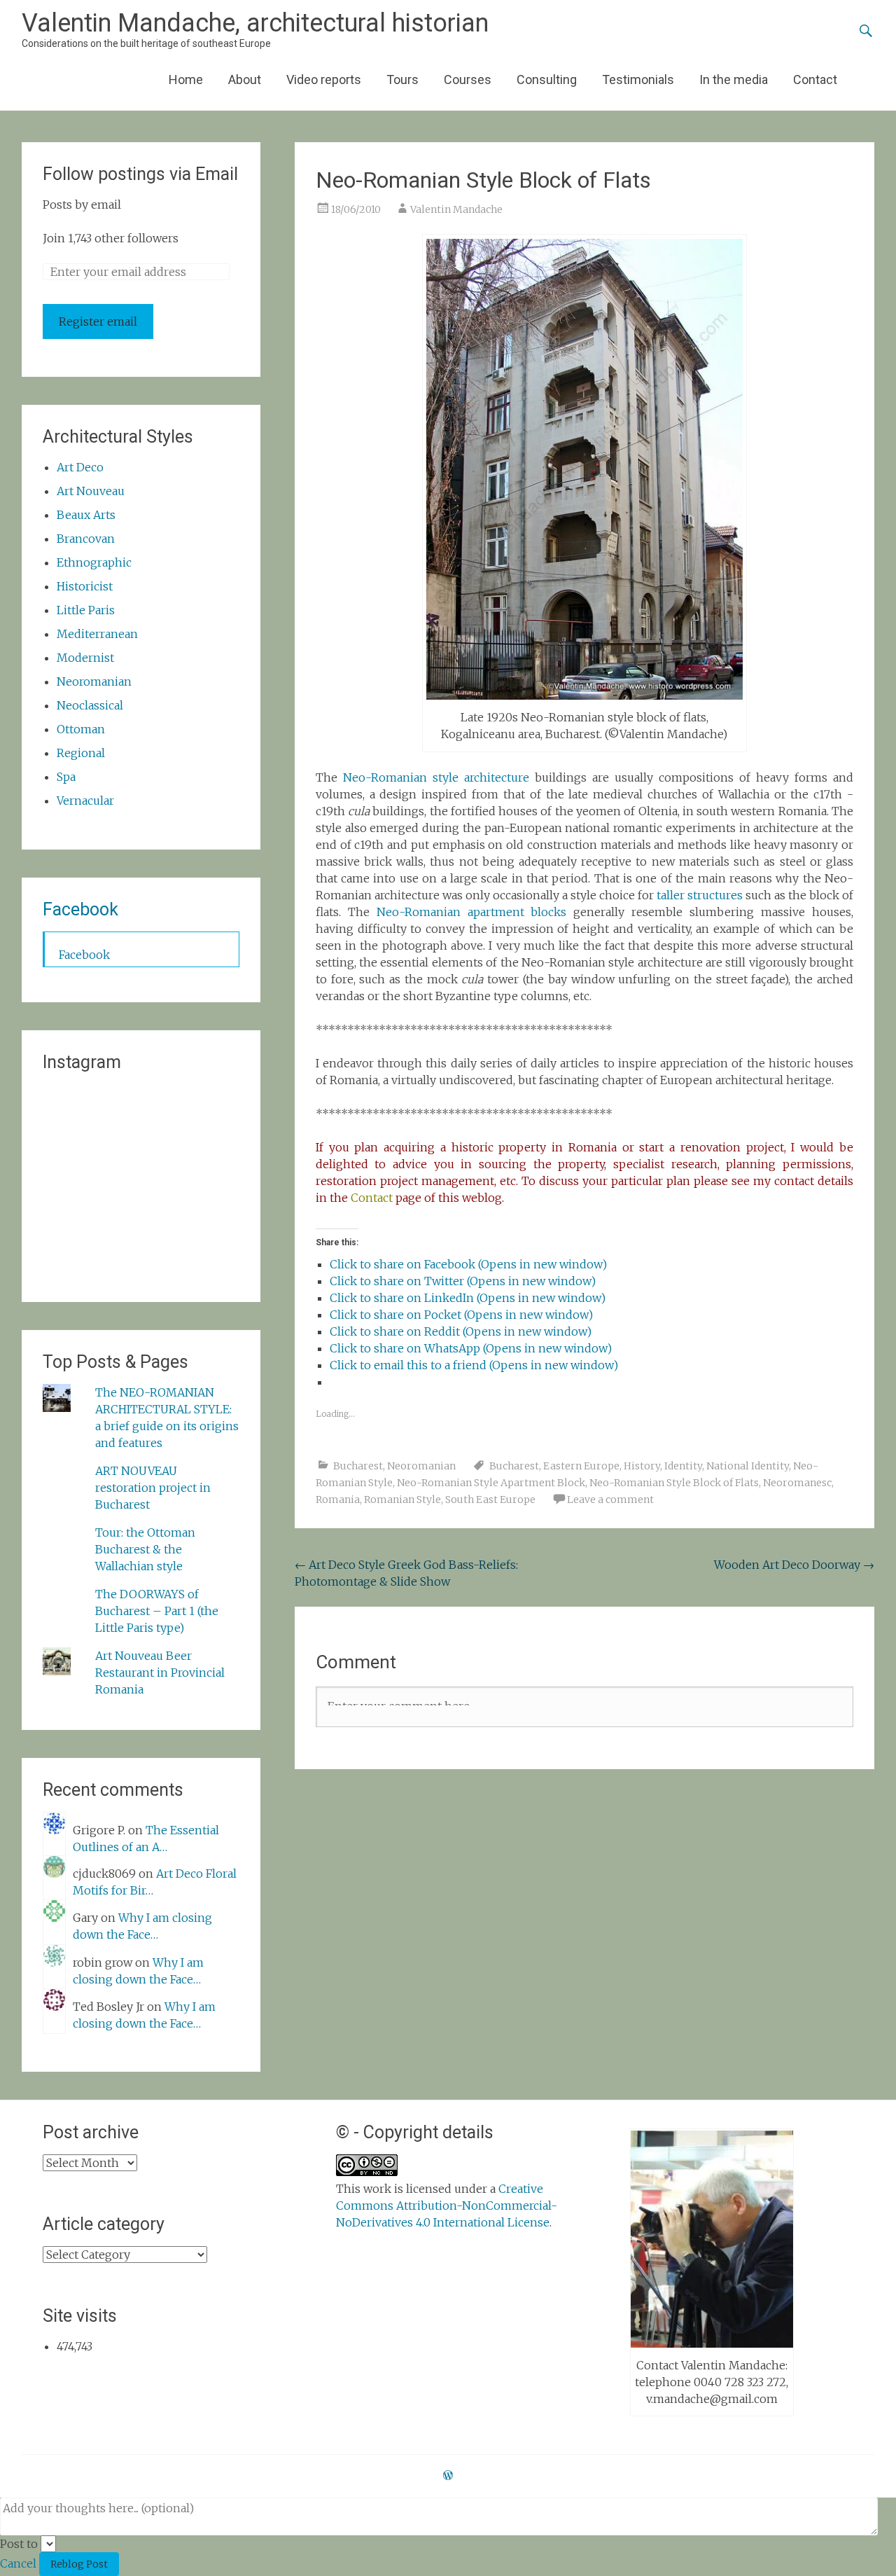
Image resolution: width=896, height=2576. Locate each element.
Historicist (85, 586)
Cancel (18, 2563)
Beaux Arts (86, 515)
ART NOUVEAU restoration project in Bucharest (153, 1488)
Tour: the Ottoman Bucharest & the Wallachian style (145, 1549)
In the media (734, 79)
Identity (683, 1466)
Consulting (547, 79)
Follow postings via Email (140, 174)
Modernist (85, 658)
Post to (19, 2544)
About (245, 79)
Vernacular (85, 801)
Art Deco (80, 467)
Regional (81, 753)
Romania (338, 1500)
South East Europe (490, 1500)
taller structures (700, 895)
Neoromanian (421, 1466)
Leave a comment (610, 1500)
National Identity (748, 1466)
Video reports (324, 79)
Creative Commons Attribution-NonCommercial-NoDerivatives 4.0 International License (447, 2205)
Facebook (80, 909)
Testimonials (638, 79)
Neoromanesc (797, 1483)
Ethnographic (94, 562)
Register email (98, 321)
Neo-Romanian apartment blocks (472, 912)
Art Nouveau (91, 491)
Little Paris (86, 610)
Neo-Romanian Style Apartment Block (491, 1483)
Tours (402, 79)
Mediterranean (97, 634)
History (642, 1466)
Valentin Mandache (456, 209)
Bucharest (358, 1466)
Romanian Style (402, 1500)
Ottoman (81, 729)
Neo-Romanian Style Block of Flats (674, 1483)
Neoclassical (90, 705)
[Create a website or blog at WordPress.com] (448, 2476)
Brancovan (86, 539)
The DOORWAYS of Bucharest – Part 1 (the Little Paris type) (157, 1611)
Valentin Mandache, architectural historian (255, 23)
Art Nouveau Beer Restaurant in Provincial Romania (160, 1673)
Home (186, 79)
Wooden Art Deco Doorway (794, 1565)
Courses (468, 79)
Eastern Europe (581, 1466)
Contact (815, 79)
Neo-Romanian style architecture (436, 777)
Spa (66, 777)
